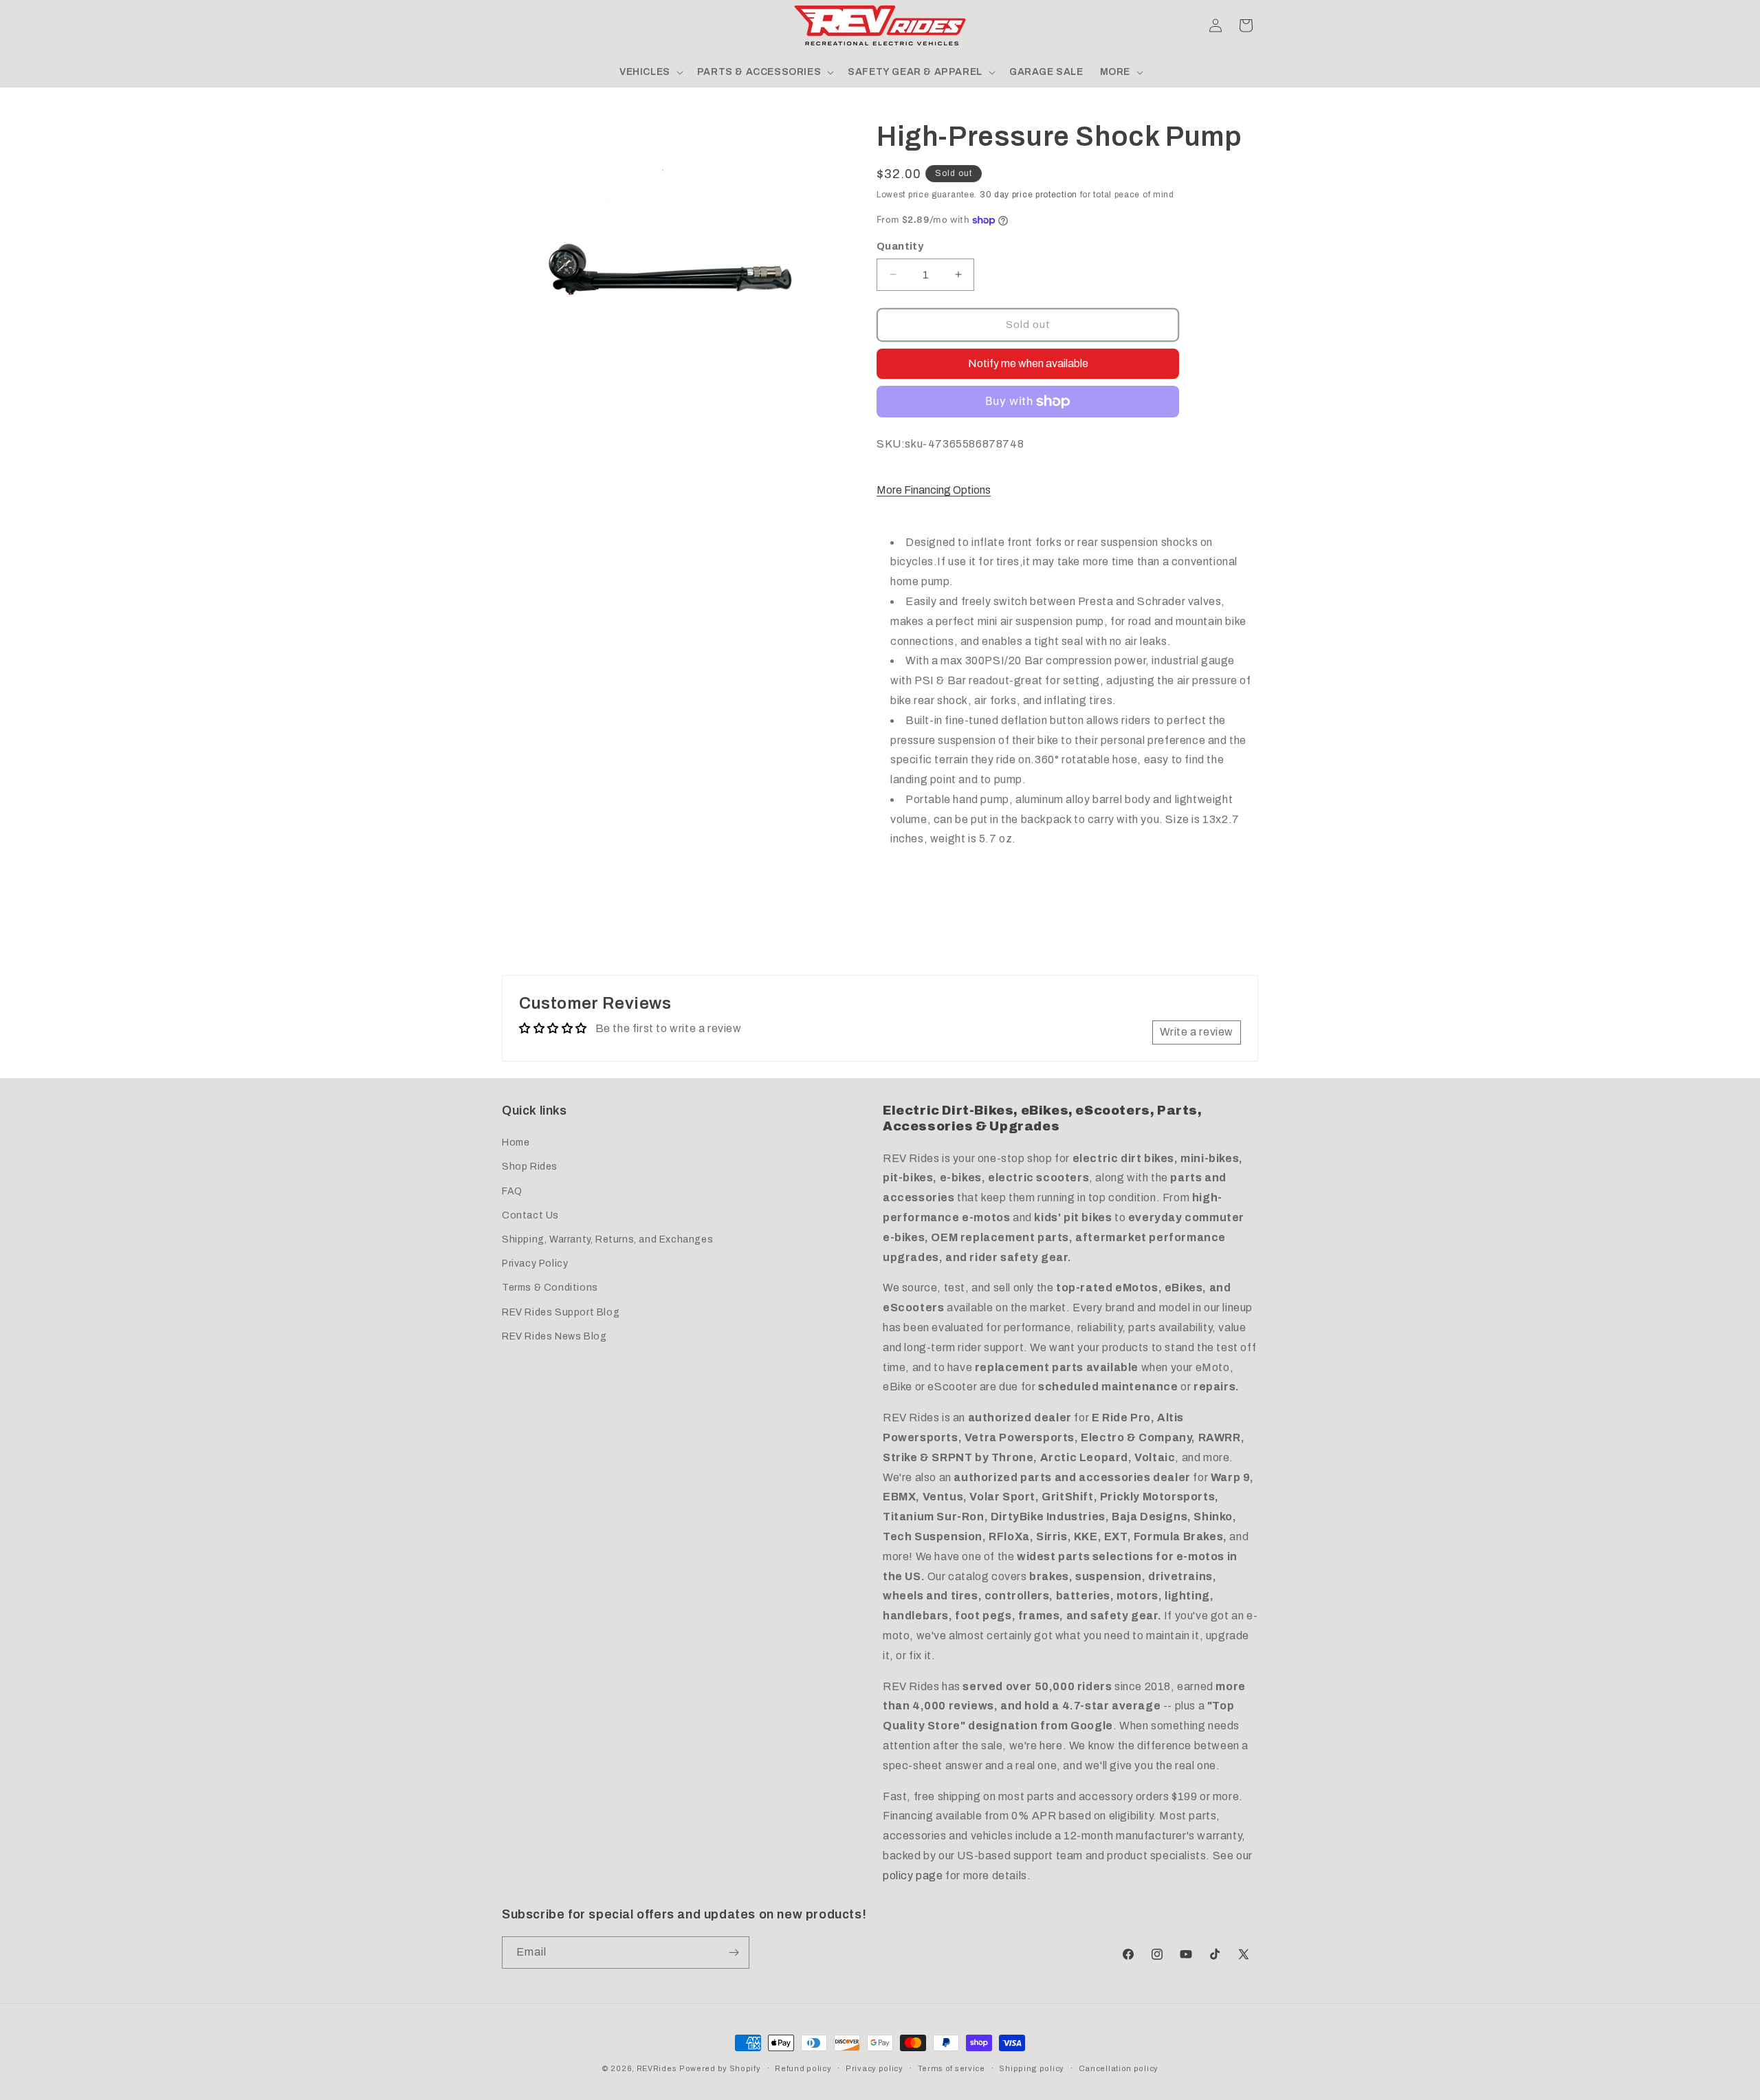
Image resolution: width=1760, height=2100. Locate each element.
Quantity (900, 246)
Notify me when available (1028, 363)
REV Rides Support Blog (561, 1312)
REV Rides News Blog (554, 1336)
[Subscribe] (734, 1953)
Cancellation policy (1119, 2068)
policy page (913, 1875)
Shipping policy (1032, 2068)
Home (516, 1142)
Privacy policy (874, 2068)
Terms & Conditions (550, 1288)
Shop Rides (530, 1167)
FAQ (512, 1191)
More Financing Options (934, 490)
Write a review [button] (1197, 1032)
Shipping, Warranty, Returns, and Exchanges (607, 1239)
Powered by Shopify (720, 2068)
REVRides (657, 2068)
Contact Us (530, 1215)
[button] (517, 25)
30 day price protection (1028, 195)
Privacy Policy (535, 1264)
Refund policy (803, 2068)
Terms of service (951, 2068)
